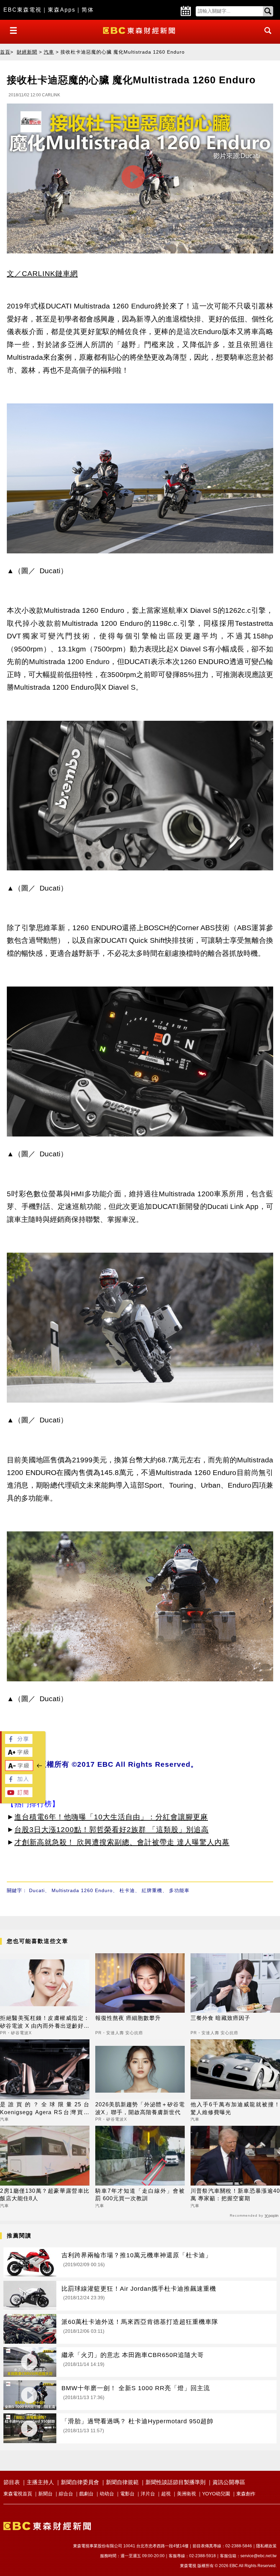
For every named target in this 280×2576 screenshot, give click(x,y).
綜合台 (66, 2494)
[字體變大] (19, 1755)
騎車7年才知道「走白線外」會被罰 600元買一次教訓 (140, 2195)
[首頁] (140, 30)
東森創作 (246, 2494)
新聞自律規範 (122, 2482)
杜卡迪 (127, 1890)
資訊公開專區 (229, 2482)
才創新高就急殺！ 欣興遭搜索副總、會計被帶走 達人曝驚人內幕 (122, 1842)
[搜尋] (266, 37)
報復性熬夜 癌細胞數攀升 (128, 2018)
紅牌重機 (152, 1890)
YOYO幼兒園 (216, 2494)
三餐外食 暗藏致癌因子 (220, 2018)
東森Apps (62, 10)
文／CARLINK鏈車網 (42, 273)
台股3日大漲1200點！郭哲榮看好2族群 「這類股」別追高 (111, 1829)
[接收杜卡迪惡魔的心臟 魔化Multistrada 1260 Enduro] (140, 180)
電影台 (127, 2494)
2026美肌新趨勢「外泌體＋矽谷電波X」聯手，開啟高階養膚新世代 (140, 2108)
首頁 (5, 52)
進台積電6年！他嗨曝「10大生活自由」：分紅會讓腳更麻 (111, 1817)
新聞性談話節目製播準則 (176, 2482)
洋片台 (148, 2494)
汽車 (49, 52)
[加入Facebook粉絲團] (19, 1782)
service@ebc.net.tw (258, 2556)
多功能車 (179, 1890)
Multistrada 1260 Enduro (82, 1890)
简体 (88, 10)
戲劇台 (86, 2494)
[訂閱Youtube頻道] (19, 1795)
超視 (166, 2494)
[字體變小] (19, 1769)
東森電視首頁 (18, 2494)
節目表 (12, 2482)
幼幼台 (107, 2494)
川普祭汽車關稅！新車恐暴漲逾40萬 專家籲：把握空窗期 (235, 2195)
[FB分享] (19, 1742)
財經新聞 (27, 52)
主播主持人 (40, 2482)
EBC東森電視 (23, 10)
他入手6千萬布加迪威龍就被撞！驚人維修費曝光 (235, 2108)
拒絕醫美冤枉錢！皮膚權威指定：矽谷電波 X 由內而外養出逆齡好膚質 (45, 2022)
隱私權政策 (266, 2546)
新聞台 (45, 2494)
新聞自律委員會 (80, 2482)
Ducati (37, 1890)
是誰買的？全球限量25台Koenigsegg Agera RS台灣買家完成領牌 (45, 2109)
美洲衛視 (186, 2494)
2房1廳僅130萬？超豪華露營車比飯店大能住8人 (45, 2195)
